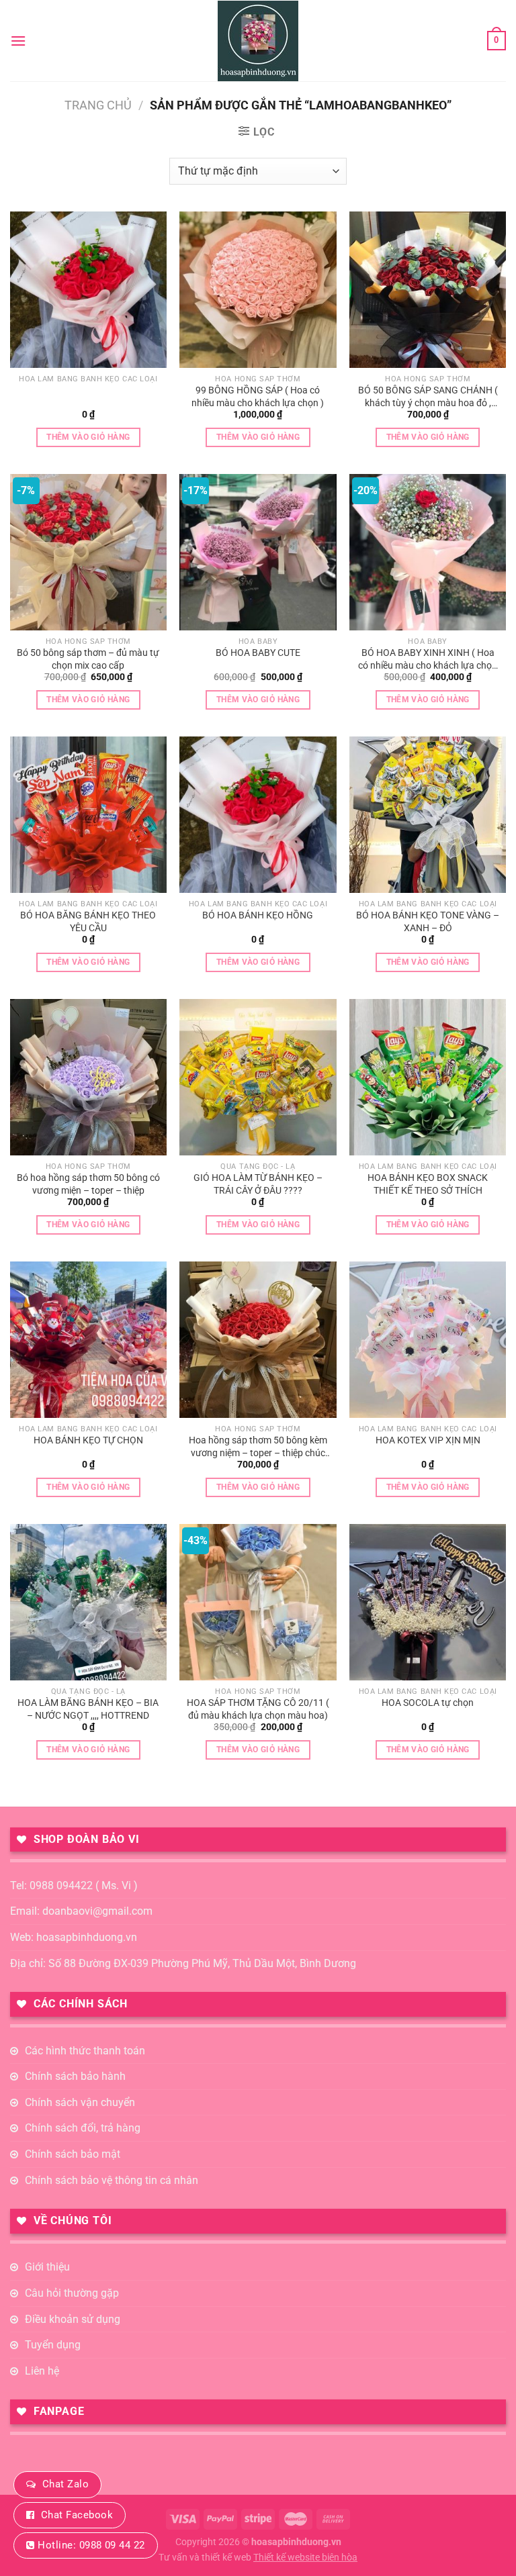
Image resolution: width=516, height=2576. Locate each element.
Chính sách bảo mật (73, 2154)
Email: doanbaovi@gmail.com (81, 1911)
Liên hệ (42, 2371)
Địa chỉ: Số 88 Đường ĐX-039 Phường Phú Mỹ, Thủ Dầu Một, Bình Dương (183, 1963)
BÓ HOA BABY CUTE (258, 653)
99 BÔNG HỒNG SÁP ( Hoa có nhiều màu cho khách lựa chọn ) (258, 397)
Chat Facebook (77, 2515)
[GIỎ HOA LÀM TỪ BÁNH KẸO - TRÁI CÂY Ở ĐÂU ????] (258, 1077)
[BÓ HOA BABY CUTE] (258, 552)
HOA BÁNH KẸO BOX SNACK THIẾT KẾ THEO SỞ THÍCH (428, 1184)
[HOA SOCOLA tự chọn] (428, 1602)
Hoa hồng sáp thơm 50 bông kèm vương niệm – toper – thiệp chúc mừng (258, 1447)
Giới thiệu (47, 2267)
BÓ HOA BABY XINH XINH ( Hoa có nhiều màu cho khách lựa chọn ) (428, 659)
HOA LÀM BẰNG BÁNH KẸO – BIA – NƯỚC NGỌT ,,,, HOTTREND (88, 1709)
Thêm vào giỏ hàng (88, 437)
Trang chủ (98, 105)
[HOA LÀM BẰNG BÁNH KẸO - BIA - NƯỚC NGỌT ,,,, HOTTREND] (88, 1602)
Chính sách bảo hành (75, 2076)
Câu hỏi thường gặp (72, 2293)
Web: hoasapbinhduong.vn (74, 1937)
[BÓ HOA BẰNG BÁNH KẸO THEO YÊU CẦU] (88, 815)
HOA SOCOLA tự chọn (428, 1703)
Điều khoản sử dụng (73, 2319)
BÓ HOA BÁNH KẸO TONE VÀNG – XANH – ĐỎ (428, 922)
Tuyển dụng (53, 2345)
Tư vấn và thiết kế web (206, 2558)
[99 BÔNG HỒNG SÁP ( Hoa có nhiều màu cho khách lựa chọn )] (258, 290)
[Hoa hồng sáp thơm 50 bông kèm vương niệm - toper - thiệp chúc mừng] (258, 1340)
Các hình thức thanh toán (85, 2051)
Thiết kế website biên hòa (305, 2558)
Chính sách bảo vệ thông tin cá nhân (112, 2180)
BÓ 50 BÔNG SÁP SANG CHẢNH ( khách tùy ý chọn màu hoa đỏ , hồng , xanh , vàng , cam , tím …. (428, 397)
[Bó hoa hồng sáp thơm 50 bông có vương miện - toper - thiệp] (88, 1077)
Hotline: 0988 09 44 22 (91, 2545)
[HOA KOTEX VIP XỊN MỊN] (428, 1340)
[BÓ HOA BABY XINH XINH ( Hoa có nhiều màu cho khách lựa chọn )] (428, 552)
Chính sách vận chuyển (80, 2102)
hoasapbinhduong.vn (296, 2542)
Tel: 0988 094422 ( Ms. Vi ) (74, 1886)
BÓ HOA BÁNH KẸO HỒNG (258, 915)
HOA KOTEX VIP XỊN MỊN (428, 1440)
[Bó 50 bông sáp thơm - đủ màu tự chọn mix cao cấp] (88, 552)
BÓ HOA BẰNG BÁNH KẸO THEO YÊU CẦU (88, 922)
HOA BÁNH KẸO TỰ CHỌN (88, 1440)
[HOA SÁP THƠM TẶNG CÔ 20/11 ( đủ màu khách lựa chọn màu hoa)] (258, 1602)
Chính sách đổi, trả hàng (83, 2128)
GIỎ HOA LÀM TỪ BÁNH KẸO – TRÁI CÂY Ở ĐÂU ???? (258, 1184)
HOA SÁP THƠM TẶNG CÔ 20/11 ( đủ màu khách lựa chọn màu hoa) (258, 1709)
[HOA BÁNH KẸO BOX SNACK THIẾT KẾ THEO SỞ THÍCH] (428, 1077)
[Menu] (18, 41)
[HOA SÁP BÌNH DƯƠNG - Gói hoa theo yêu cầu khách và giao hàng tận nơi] (258, 41)
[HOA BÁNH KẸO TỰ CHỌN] (88, 1340)
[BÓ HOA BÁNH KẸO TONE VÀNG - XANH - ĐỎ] (428, 815)
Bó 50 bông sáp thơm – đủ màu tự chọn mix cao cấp (88, 659)
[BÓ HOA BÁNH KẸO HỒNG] (258, 815)
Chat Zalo (66, 2484)
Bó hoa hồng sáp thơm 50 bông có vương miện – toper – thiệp (88, 1184)
